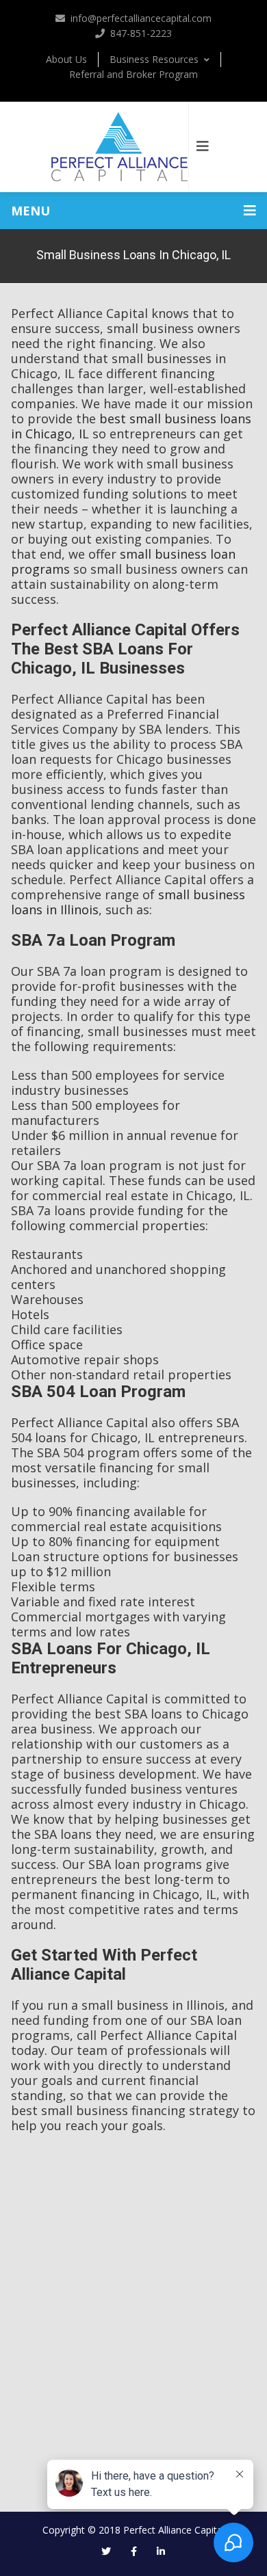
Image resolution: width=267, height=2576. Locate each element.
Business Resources (154, 59)
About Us (66, 59)
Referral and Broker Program (133, 74)
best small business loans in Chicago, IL (131, 426)
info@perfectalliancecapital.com (141, 18)
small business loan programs (123, 561)
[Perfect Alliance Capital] (120, 147)
